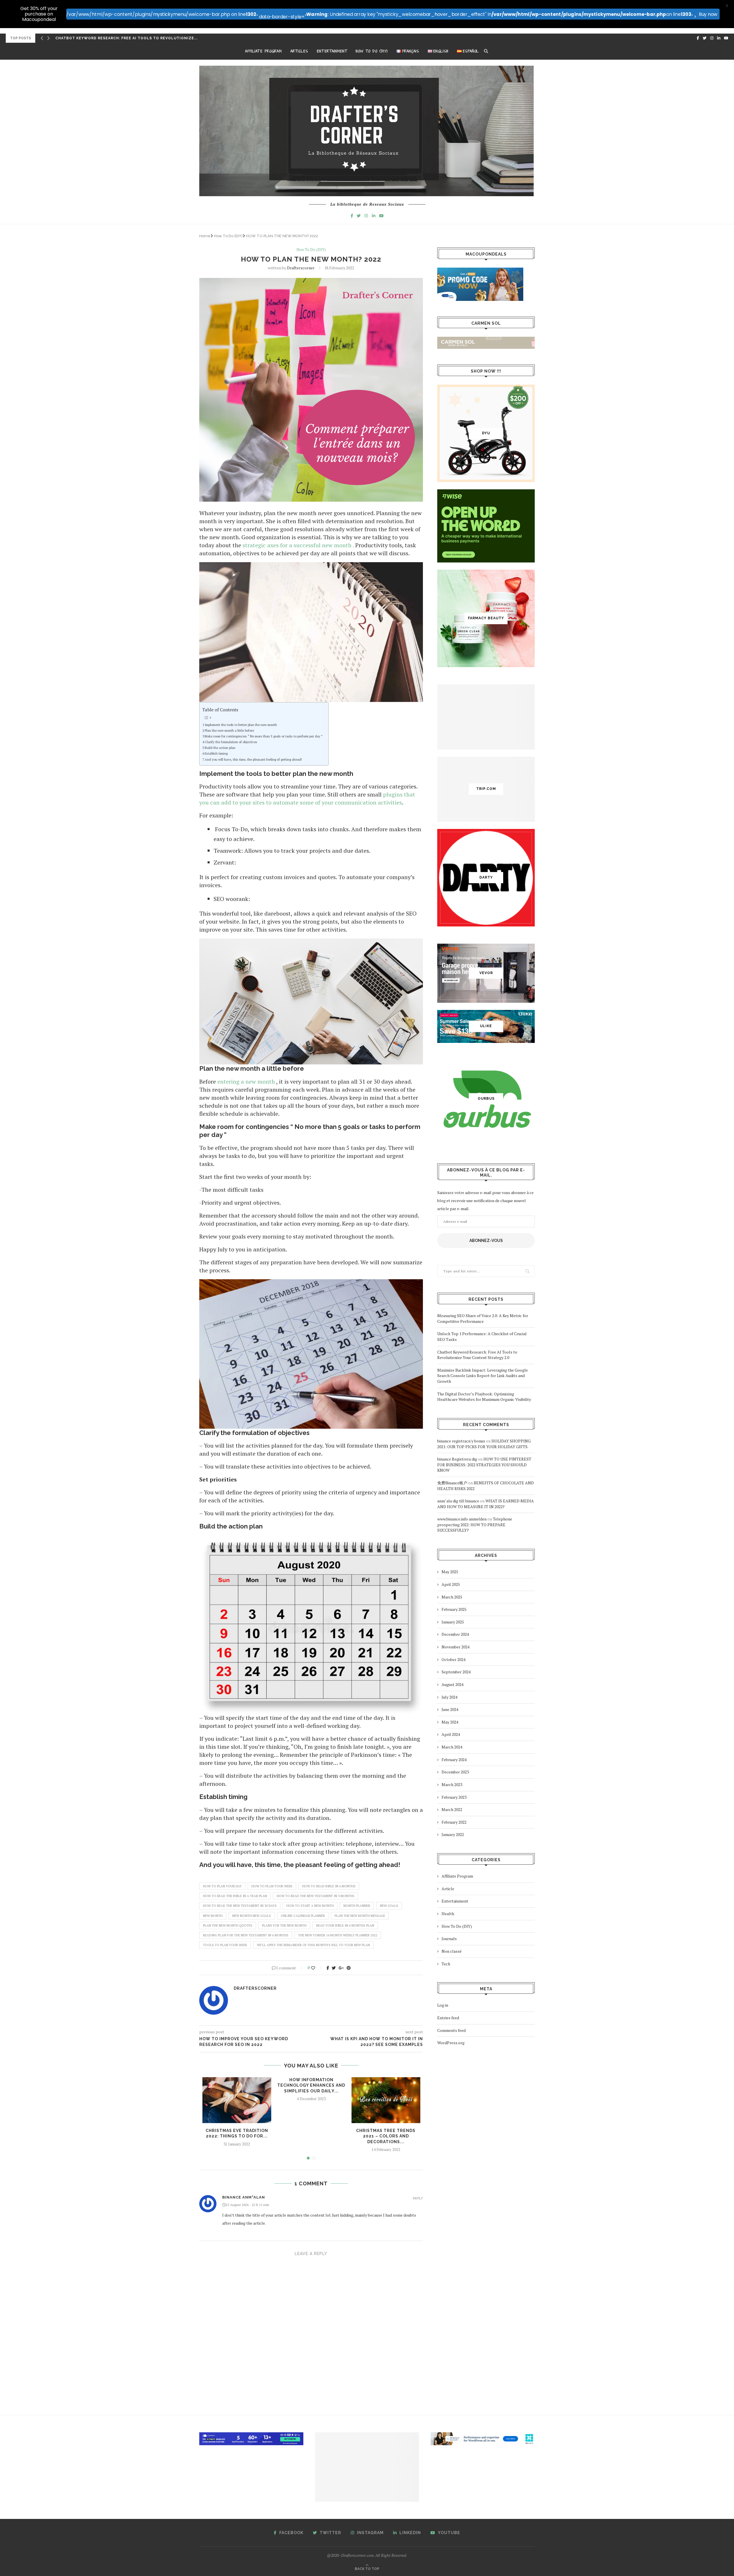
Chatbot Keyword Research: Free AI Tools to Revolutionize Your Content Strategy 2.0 (477, 1355)
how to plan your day (222, 1886)
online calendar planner (303, 1916)
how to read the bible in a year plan (235, 1896)
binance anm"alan (244, 2197)
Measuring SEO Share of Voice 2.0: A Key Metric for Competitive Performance (483, 1318)
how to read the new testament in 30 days (240, 1906)
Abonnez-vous (486, 1241)
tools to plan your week (225, 1945)
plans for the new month (284, 1925)
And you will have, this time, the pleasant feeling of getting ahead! (253, 759)
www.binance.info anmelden (462, 1519)
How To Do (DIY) (372, 51)
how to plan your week (272, 1886)
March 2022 (452, 1809)
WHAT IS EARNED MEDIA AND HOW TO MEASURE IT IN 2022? (486, 1504)
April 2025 (451, 1584)
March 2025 (452, 1597)
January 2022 (453, 1834)
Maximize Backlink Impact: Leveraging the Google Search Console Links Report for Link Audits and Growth (483, 1376)
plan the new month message (360, 1916)
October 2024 (453, 1659)
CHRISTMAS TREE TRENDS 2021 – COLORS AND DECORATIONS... (386, 2136)
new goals (389, 1906)
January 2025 (453, 1622)
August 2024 (452, 1684)
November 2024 (455, 1647)
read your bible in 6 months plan (345, 1925)
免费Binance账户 (452, 1483)
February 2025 (454, 1609)
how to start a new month (310, 1906)
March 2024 (452, 1747)
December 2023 (455, 1772)
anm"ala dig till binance (458, 1501)
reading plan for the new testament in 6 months (246, 1935)
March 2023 (452, 1784)
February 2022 (454, 1822)
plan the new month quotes (228, 1925)
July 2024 (449, 1697)
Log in (443, 2005)
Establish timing (216, 753)
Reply (418, 2198)
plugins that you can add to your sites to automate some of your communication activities (307, 798)
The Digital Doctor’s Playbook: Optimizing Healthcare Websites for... (136, 38)
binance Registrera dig (457, 1459)
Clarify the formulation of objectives (231, 742)
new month (213, 1916)
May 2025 (450, 1572)
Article (448, 1889)
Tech (446, 1964)
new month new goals (252, 1916)
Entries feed (448, 2018)
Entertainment (332, 51)
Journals (449, 1939)
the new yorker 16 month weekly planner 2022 (338, 1935)
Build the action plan (220, 748)
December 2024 (455, 1634)
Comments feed (451, 2030)
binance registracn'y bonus (461, 1441)
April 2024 (451, 1734)
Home (205, 236)
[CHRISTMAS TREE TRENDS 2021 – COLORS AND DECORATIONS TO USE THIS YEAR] (386, 2100)
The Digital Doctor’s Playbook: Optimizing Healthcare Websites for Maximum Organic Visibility (484, 1397)
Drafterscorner (301, 268)
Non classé (452, 1951)
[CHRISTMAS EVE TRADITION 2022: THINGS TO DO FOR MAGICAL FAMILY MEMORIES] (237, 2100)
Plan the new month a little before (229, 730)
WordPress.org (451, 2043)
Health (448, 1914)
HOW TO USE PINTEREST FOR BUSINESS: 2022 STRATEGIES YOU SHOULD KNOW (484, 1465)
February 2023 (454, 1797)
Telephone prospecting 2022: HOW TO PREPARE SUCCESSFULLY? (475, 1524)
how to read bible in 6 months (329, 1886)
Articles (299, 51)
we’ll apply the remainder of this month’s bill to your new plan (313, 1945)
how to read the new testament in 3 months (316, 1896)
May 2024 (450, 1722)
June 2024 (450, 1709)
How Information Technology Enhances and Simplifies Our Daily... (311, 2085)
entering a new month (246, 1081)
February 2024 (454, 1760)
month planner (357, 1906)
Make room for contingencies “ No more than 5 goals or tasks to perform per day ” (264, 736)
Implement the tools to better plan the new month (241, 725)
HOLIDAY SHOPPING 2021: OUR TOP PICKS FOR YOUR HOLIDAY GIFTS (484, 1444)
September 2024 (456, 1672)
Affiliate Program (263, 51)
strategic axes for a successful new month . (298, 545)
